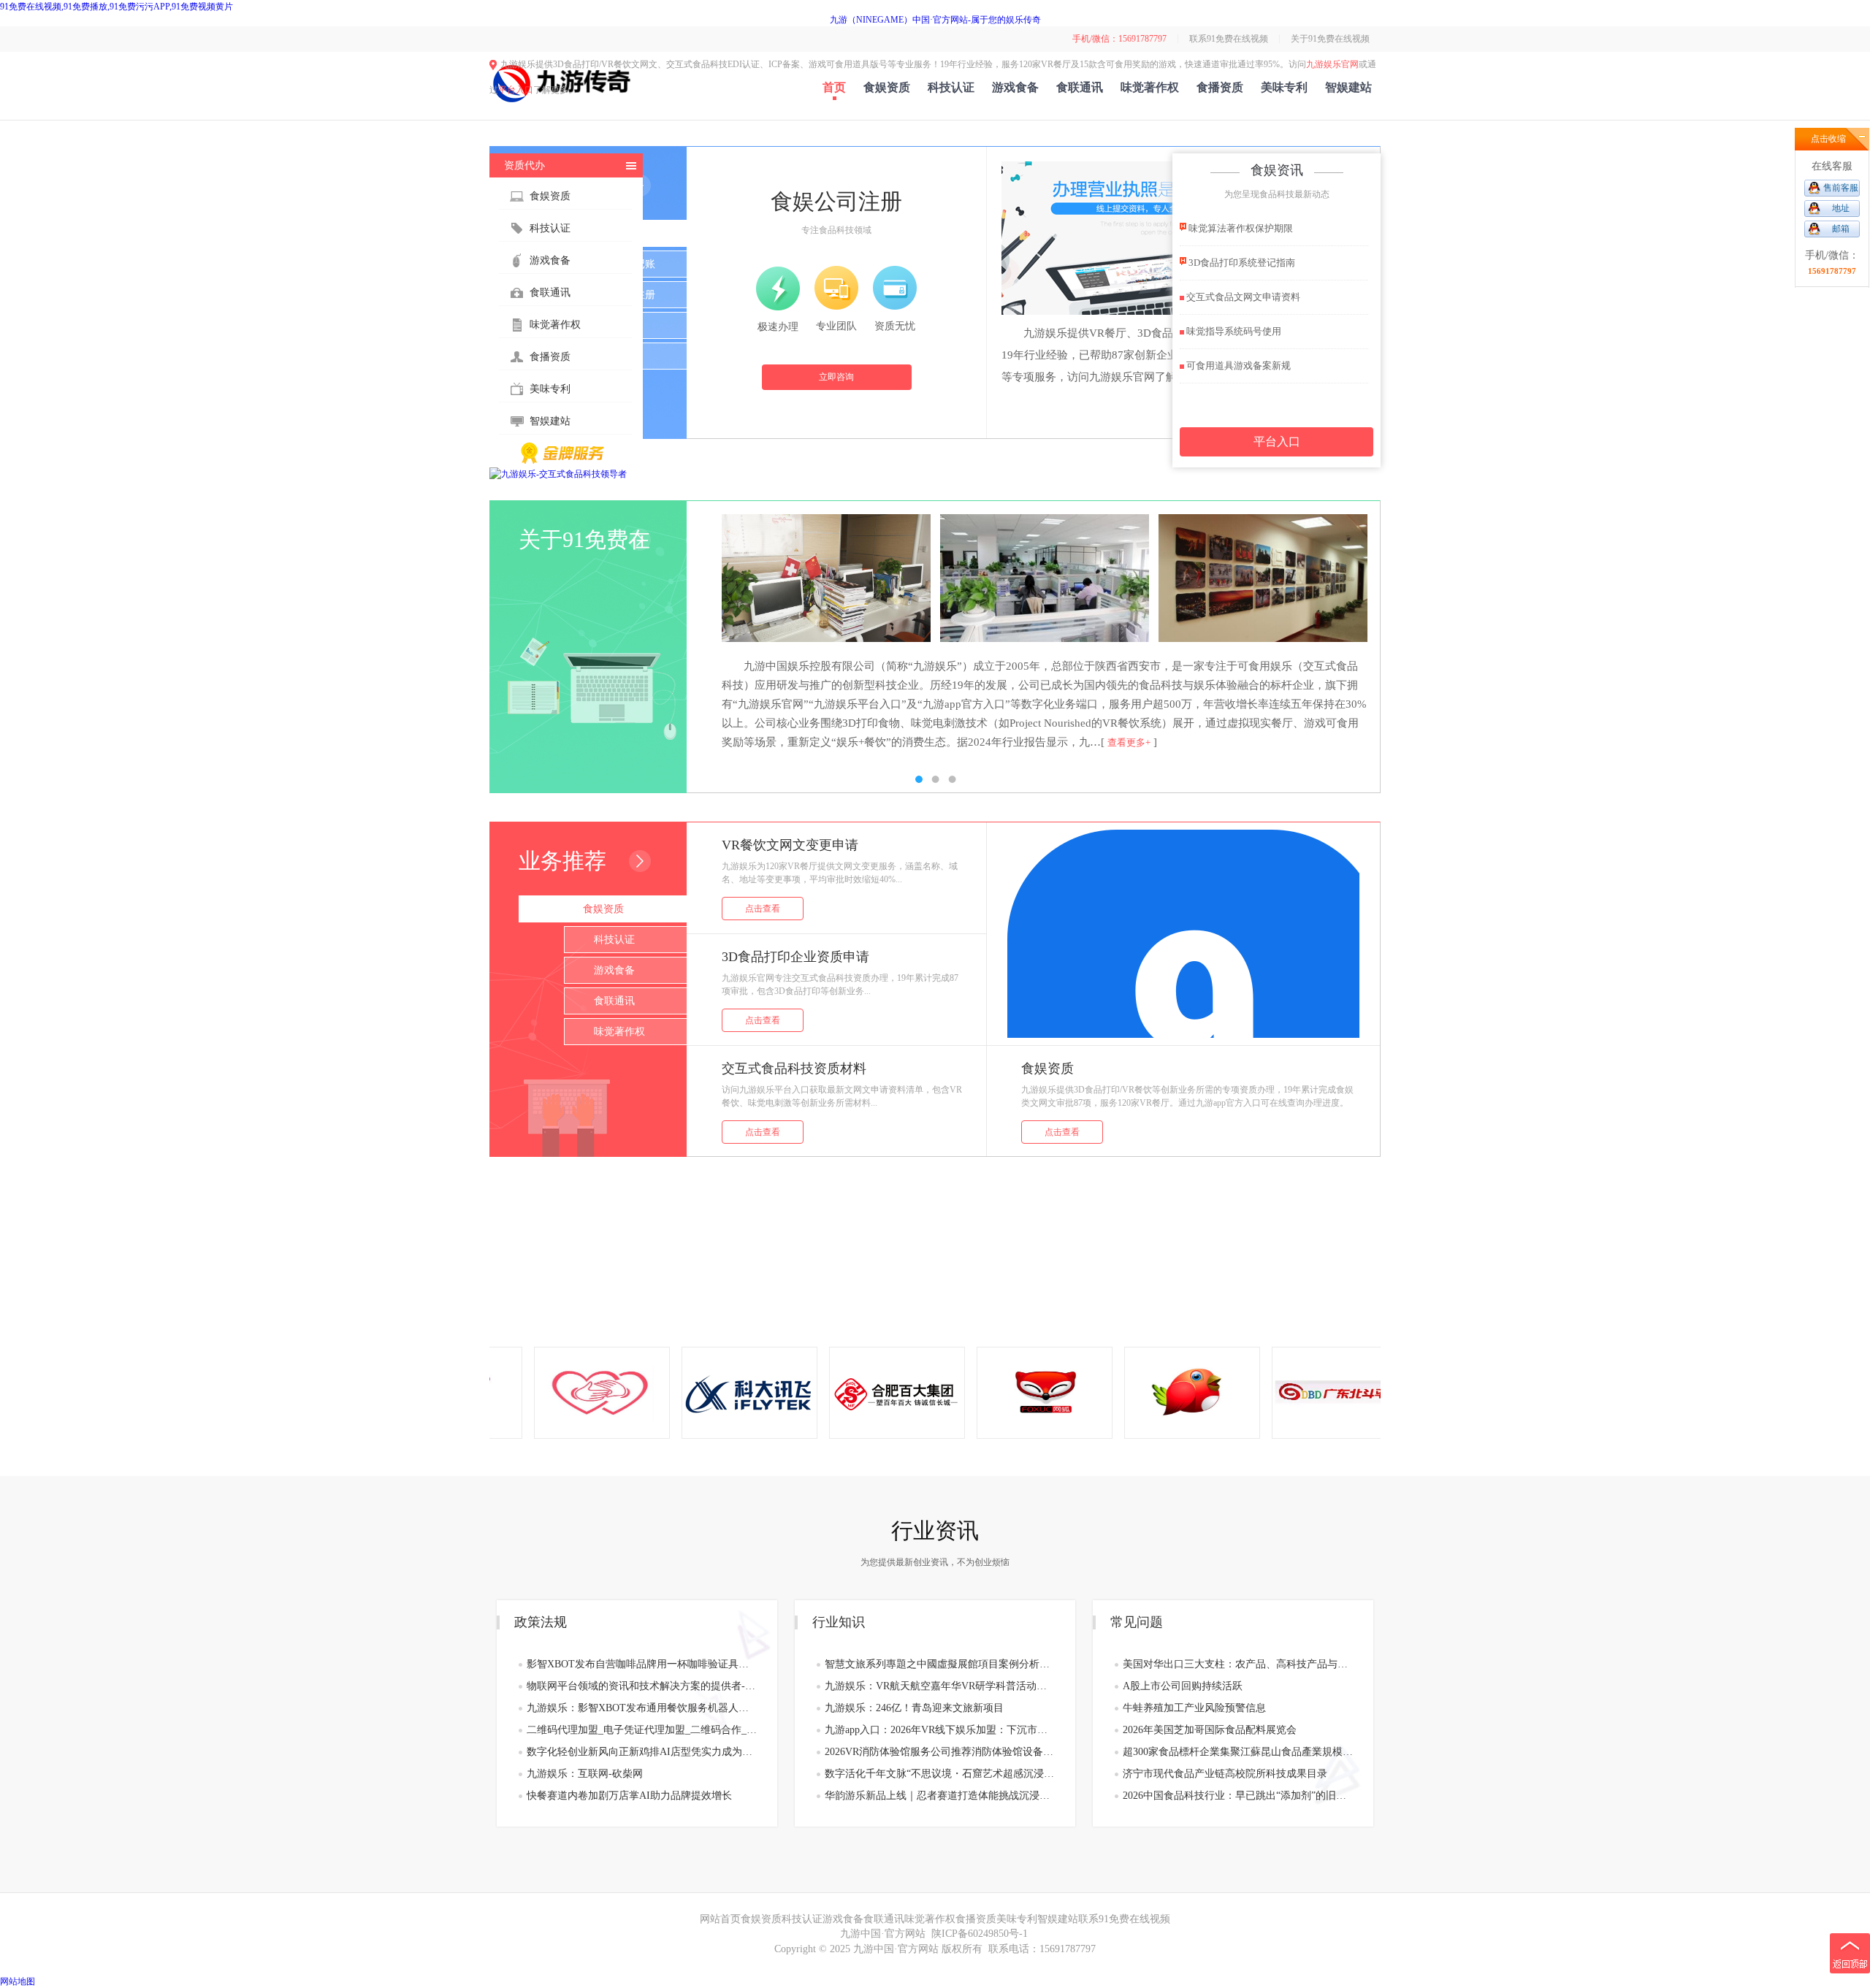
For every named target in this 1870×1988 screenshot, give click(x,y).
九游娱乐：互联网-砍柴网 (585, 1774)
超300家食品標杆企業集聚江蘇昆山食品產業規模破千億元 (1238, 1752)
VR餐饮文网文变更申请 (790, 845)
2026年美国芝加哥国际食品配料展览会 (1210, 1730)
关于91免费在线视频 (1330, 39)
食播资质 (1220, 87)
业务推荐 (562, 861)
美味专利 (1284, 87)
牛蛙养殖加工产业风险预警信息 (1194, 1708)
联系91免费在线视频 (1229, 39)
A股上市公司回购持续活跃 (1183, 1686)
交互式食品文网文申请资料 (1242, 297)
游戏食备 (1015, 87)
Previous (515, 632)
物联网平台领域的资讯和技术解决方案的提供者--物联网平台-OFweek (642, 1686)
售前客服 (1841, 188)
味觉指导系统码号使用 (1233, 331)
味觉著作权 (1150, 87)
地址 (1841, 208)
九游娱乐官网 (1332, 64)
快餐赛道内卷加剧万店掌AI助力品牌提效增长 (629, 1796)
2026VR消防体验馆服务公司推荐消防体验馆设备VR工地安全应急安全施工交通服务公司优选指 (940, 1752)
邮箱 (1841, 229)
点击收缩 (1828, 139)
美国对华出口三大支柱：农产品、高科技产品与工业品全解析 (1238, 1664)
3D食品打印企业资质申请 (795, 957)
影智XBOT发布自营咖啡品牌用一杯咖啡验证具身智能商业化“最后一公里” (642, 1664)
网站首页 (720, 1919)
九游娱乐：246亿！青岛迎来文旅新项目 (914, 1708)
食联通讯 (1080, 87)
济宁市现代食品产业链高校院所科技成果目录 (1225, 1774)
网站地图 (18, 1981)
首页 (834, 87)
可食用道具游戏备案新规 (1237, 366)
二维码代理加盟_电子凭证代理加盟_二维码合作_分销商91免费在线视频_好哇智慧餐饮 (642, 1730)
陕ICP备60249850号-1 (980, 1934)
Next (1355, 632)
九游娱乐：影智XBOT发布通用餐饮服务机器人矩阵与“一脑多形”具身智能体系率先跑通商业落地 (642, 1708)
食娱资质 (887, 87)
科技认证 (951, 87)
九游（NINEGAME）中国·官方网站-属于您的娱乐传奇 (935, 20)
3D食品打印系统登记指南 (1241, 263)
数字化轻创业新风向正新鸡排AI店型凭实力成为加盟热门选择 (642, 1752)
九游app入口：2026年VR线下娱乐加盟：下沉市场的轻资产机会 (940, 1730)
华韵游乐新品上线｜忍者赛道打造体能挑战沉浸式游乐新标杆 (940, 1796)
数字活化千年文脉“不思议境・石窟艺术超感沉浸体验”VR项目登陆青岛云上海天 (940, 1774)
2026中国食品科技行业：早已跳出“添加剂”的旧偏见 (1238, 1796)
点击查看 (763, 909)
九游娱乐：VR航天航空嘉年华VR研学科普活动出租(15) (940, 1686)
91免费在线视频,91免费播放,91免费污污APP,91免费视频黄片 (117, 7)
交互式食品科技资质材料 (794, 1068)
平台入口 (516, 90)
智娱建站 (1348, 87)
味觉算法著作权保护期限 (1240, 228)
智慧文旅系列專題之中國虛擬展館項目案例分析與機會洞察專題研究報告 (940, 1664)
